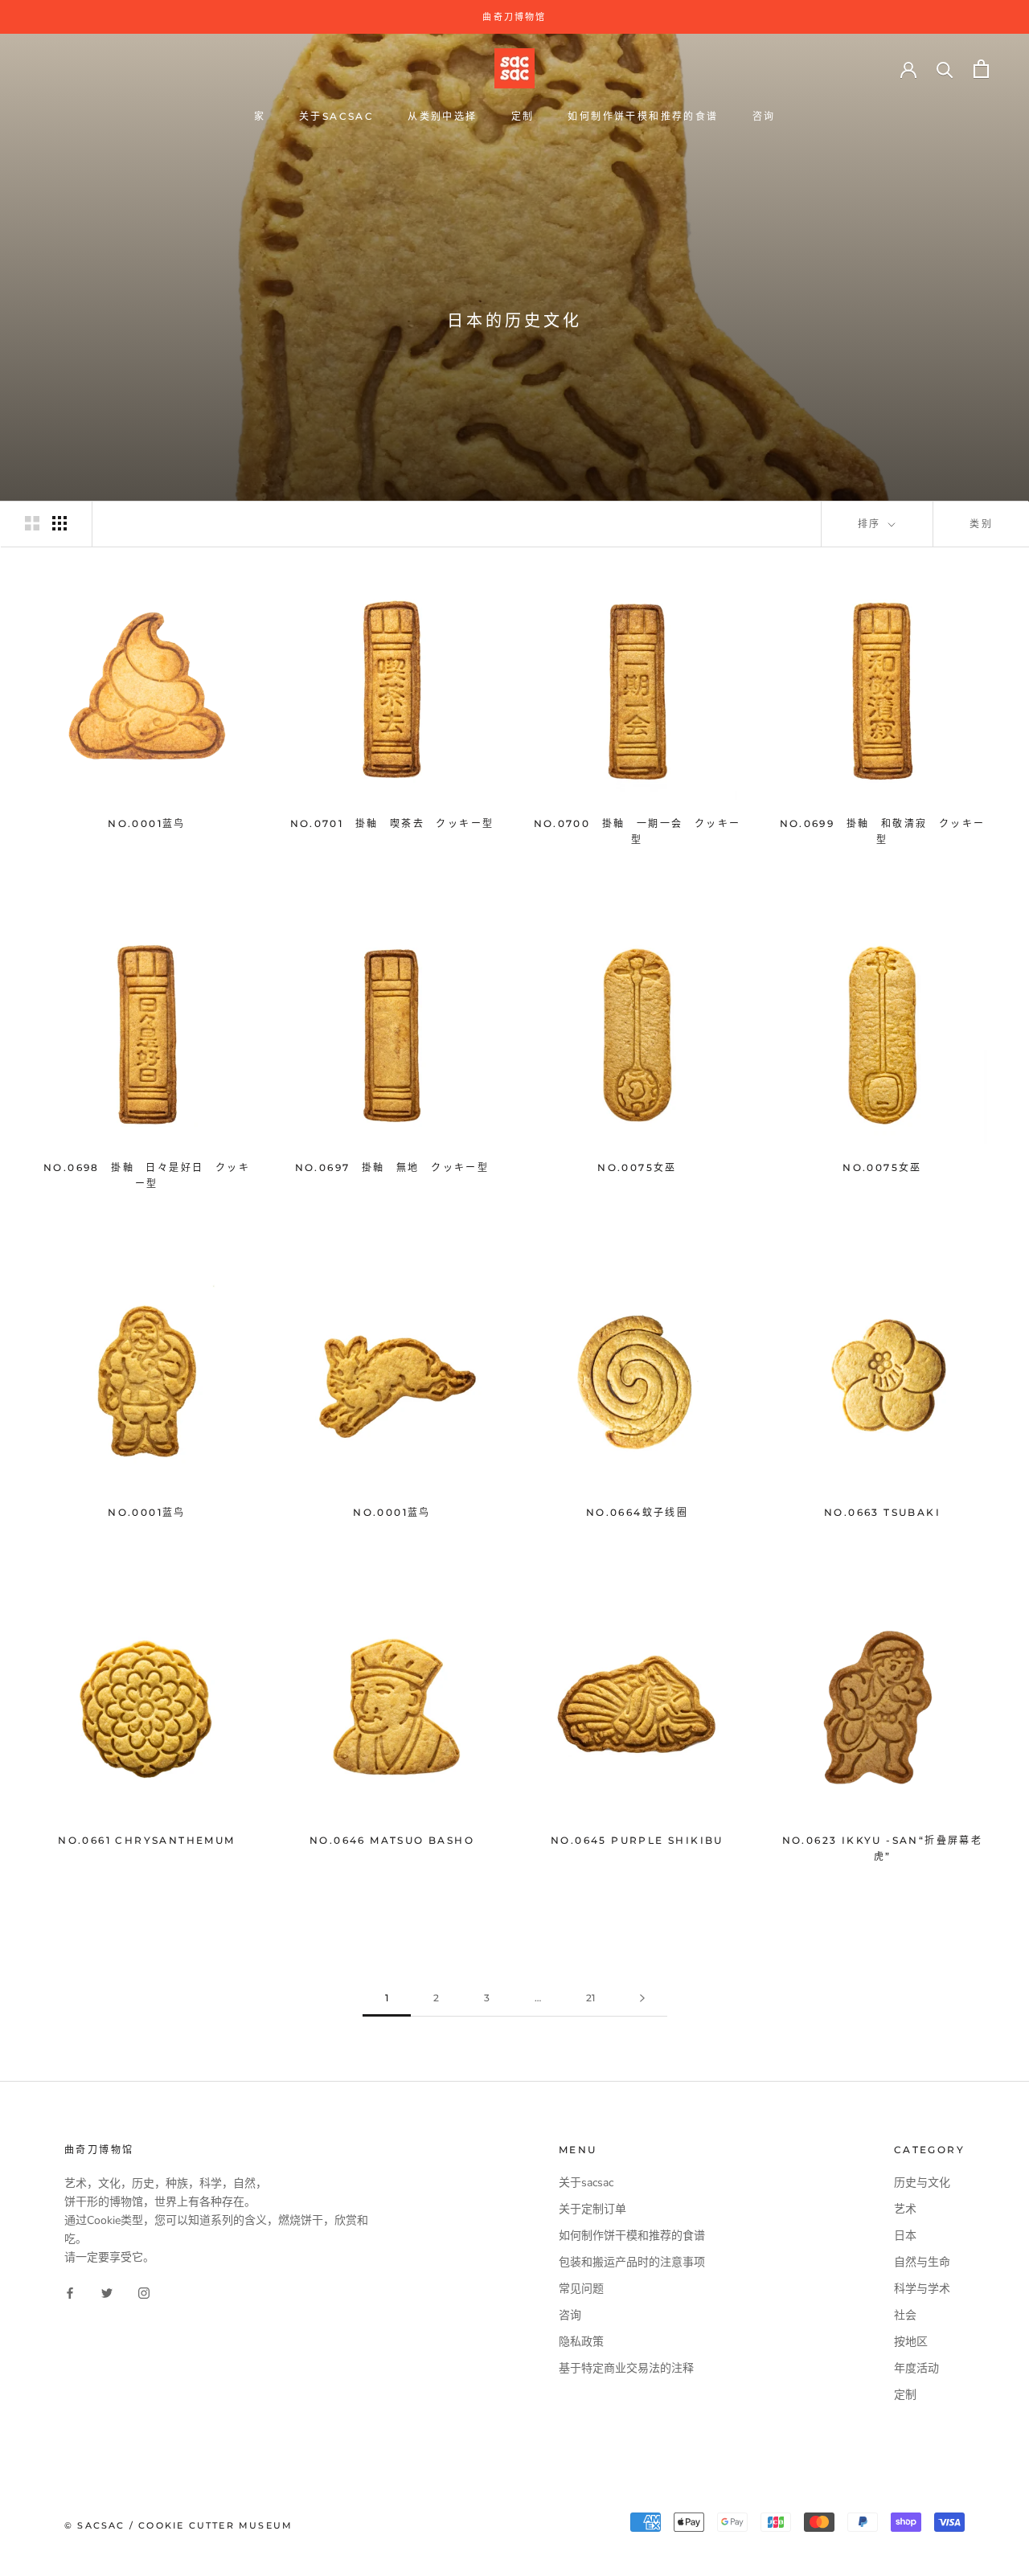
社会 (905, 2315)
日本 (905, 2236)
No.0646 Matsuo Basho (392, 1840)
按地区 (911, 2342)
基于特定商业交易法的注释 (626, 2368)
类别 (981, 524)
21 (590, 1998)
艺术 (905, 2209)
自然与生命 (922, 2262)
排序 (871, 524)
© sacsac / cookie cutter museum (178, 2525)
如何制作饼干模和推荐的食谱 (643, 116)
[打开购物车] (981, 69)
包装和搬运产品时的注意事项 (632, 2262)
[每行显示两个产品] (32, 523)
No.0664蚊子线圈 (637, 1512)
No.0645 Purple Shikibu (637, 1840)
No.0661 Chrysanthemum (146, 1840)
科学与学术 (922, 2289)
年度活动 (916, 2368)
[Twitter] (107, 2292)
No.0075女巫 (637, 1167)
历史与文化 (922, 2183)
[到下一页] (642, 1999)
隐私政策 (581, 2342)
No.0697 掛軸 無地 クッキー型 (392, 1167)
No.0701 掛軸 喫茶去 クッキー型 (392, 823)
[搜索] (945, 69)
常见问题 (581, 2289)
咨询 (764, 116)
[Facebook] (70, 2292)
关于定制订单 (592, 2209)
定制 (523, 116)
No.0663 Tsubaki (882, 1512)
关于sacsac (336, 116)
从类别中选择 (442, 116)
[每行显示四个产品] (59, 523)
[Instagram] (144, 2292)
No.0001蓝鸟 (147, 823)
